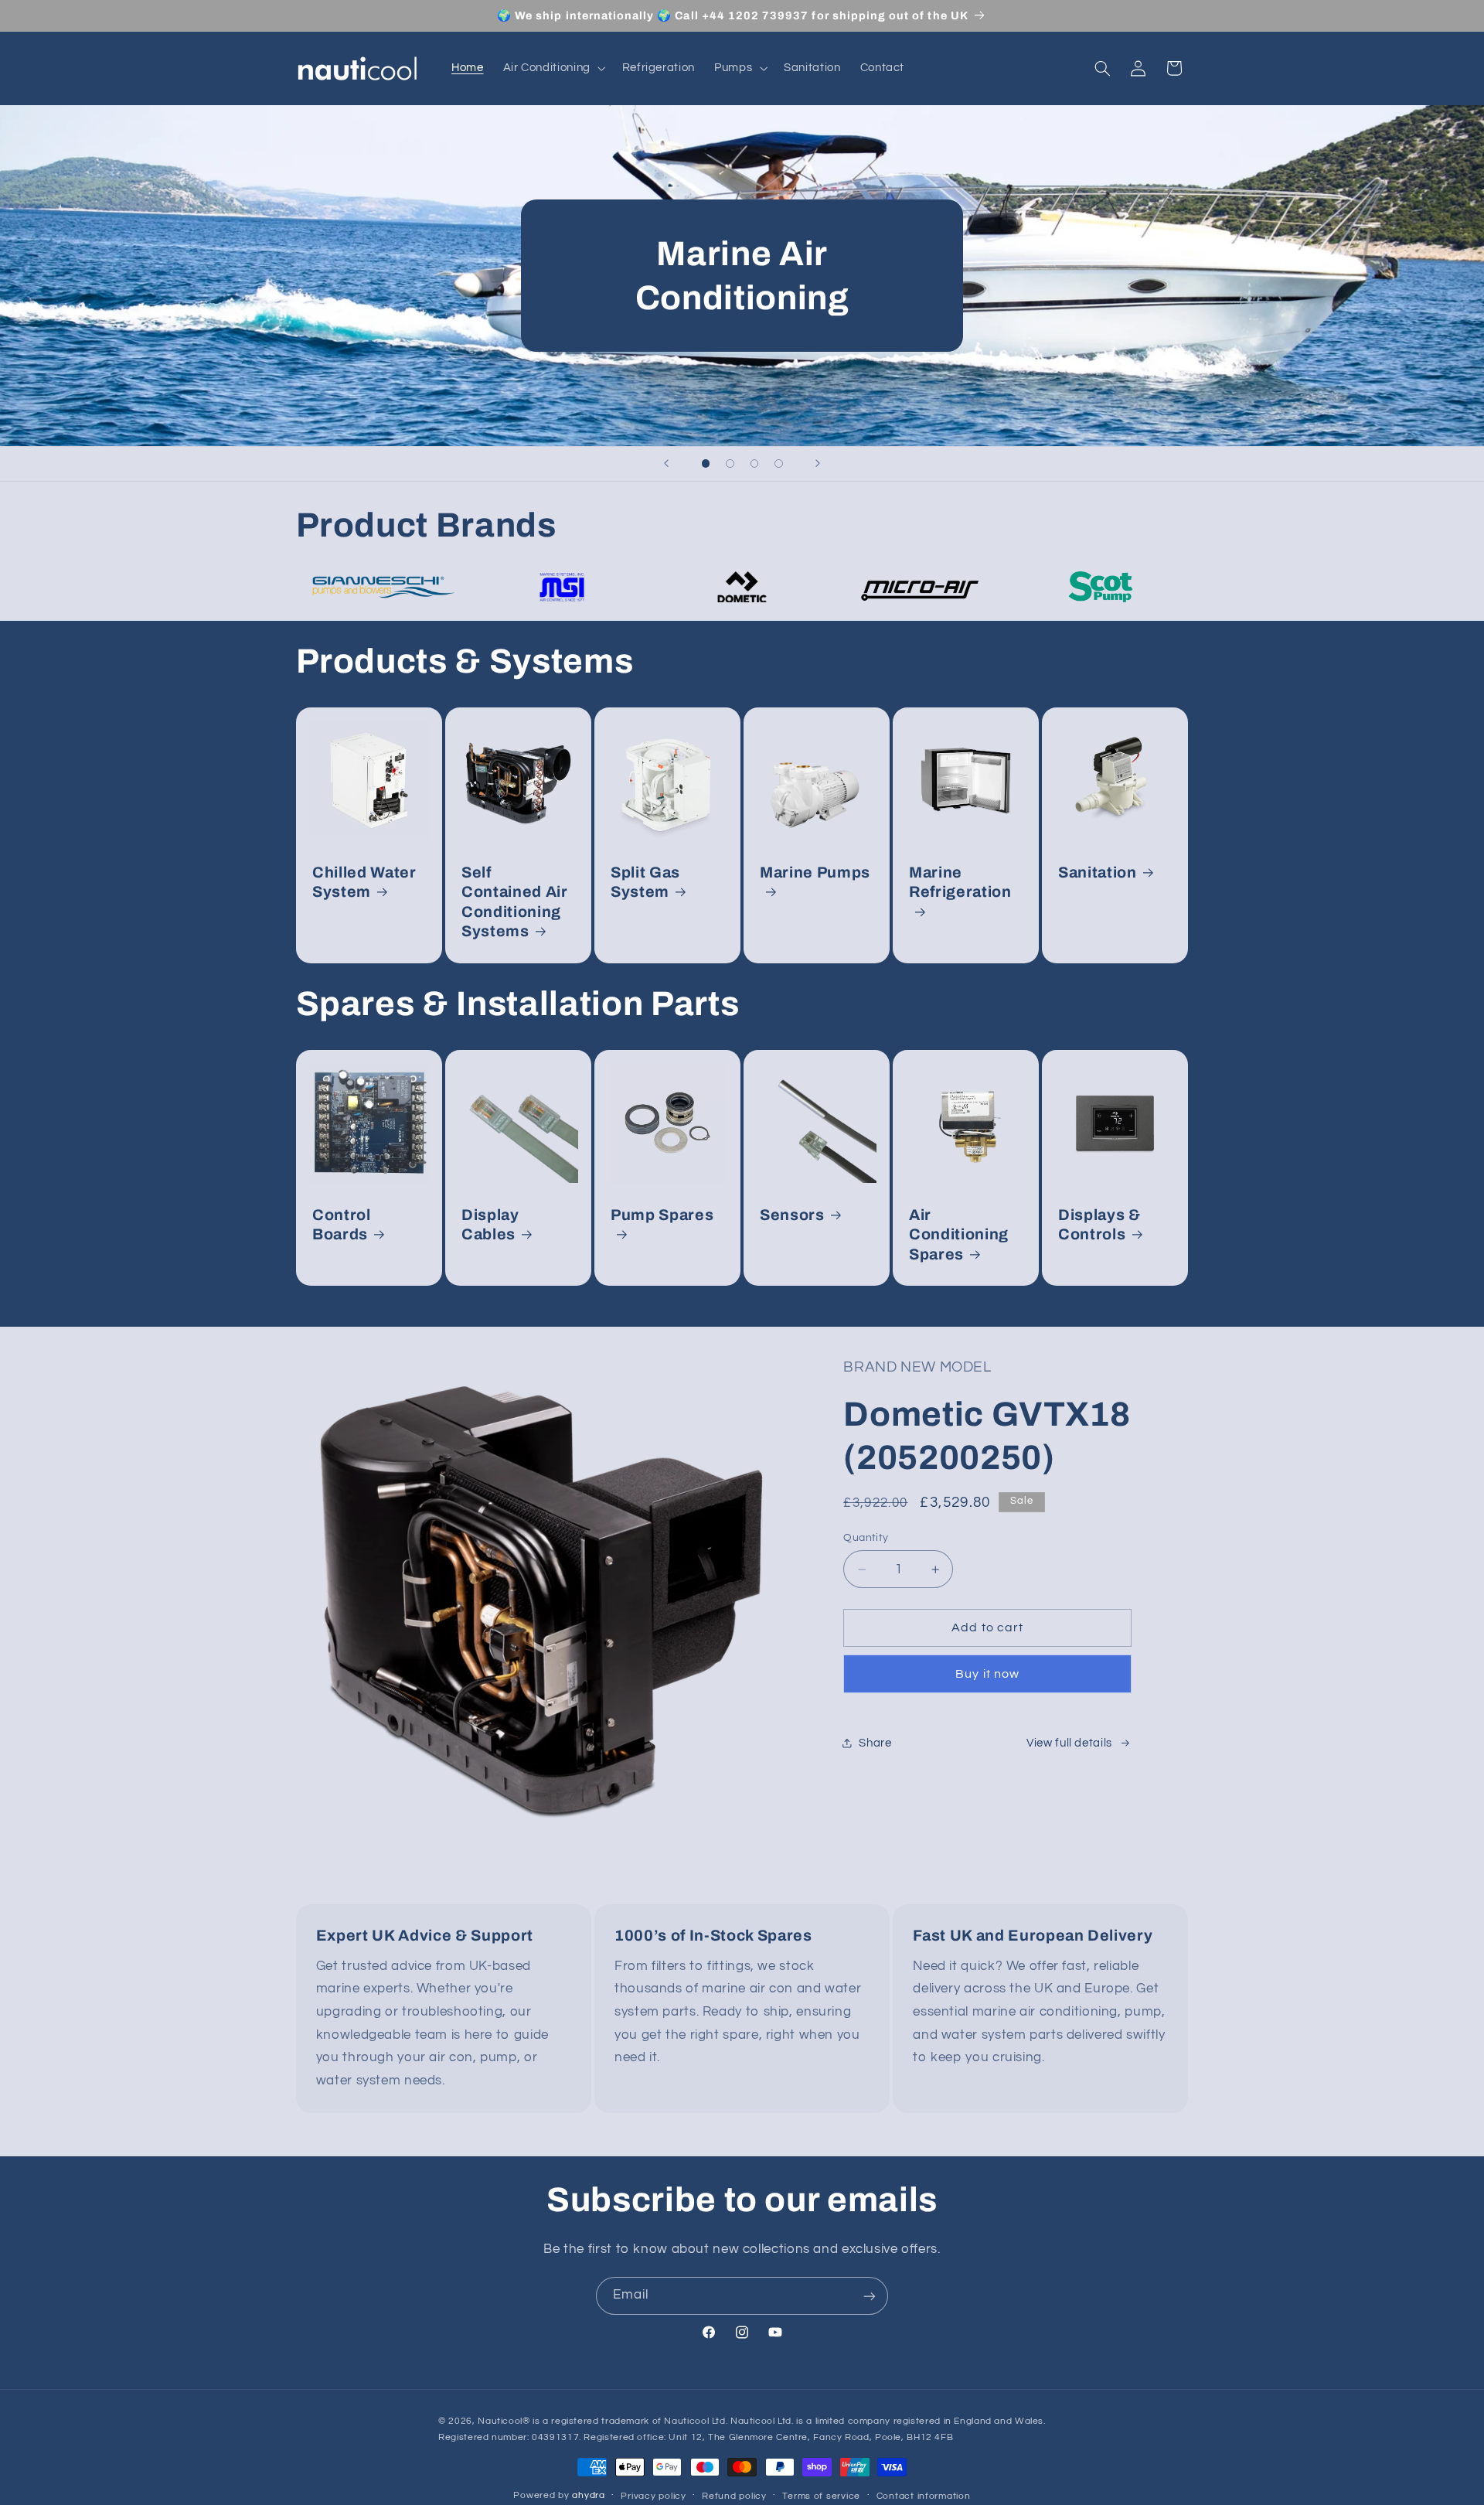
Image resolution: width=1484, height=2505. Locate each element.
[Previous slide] (666, 464)
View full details (1069, 1743)
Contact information (924, 2497)
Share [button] (875, 1743)
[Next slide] (818, 464)
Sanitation (1098, 872)
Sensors (792, 1215)
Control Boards (342, 1225)
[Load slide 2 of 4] (730, 464)
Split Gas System (645, 882)
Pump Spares (662, 1215)
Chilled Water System (364, 882)
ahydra (588, 2496)
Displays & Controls (1099, 1225)
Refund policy (734, 2497)
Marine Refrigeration (960, 882)
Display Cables (490, 1225)
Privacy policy (653, 2497)
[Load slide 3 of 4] (754, 464)
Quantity (866, 1538)
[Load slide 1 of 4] (706, 464)
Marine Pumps (815, 872)
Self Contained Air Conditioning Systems (515, 902)
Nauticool (500, 2422)
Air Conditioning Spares (959, 1235)
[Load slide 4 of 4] (779, 464)
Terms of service (821, 2497)
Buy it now (987, 1674)
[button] (553, 68)
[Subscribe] (870, 2296)
